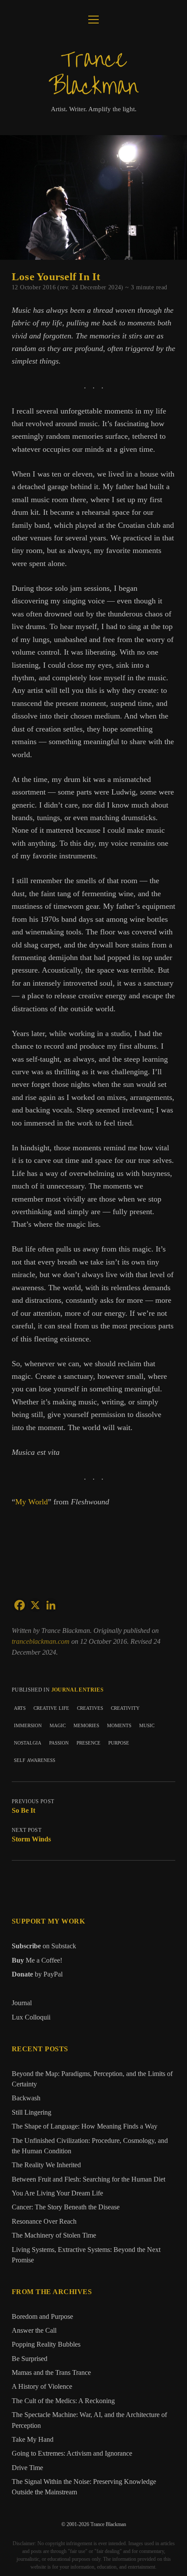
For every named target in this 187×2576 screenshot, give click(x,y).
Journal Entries (77, 1690)
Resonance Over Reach (44, 2222)
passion (59, 1742)
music (147, 1725)
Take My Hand (33, 2440)
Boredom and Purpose (42, 2317)
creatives (90, 1707)
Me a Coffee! (37, 1960)
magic (58, 1725)
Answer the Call (34, 2331)
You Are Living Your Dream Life (57, 2193)
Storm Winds (31, 1839)
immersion (28, 1725)
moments (119, 1725)
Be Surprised (30, 2359)
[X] (35, 1605)
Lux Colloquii (31, 2017)
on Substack (44, 1946)
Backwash (26, 2098)
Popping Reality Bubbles (46, 2344)
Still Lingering (32, 2112)
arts (20, 1707)
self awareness (35, 1760)
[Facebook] (20, 1605)
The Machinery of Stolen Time (54, 2235)
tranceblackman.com (42, 1641)
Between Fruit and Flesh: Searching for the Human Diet (88, 2179)
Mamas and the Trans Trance (51, 2373)
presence (88, 1742)
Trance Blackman (93, 73)
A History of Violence (42, 2387)
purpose (119, 1742)
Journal (22, 2003)
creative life (51, 1707)
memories (86, 1725)
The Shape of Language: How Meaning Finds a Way (85, 2126)
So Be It (23, 1810)
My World (32, 1502)
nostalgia (28, 1742)
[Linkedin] (51, 1605)
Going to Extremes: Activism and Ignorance (72, 2453)
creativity (125, 1707)
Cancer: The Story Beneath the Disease (66, 2207)
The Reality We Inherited (46, 2165)
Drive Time (27, 2468)
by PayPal (37, 1974)
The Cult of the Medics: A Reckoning (63, 2401)
